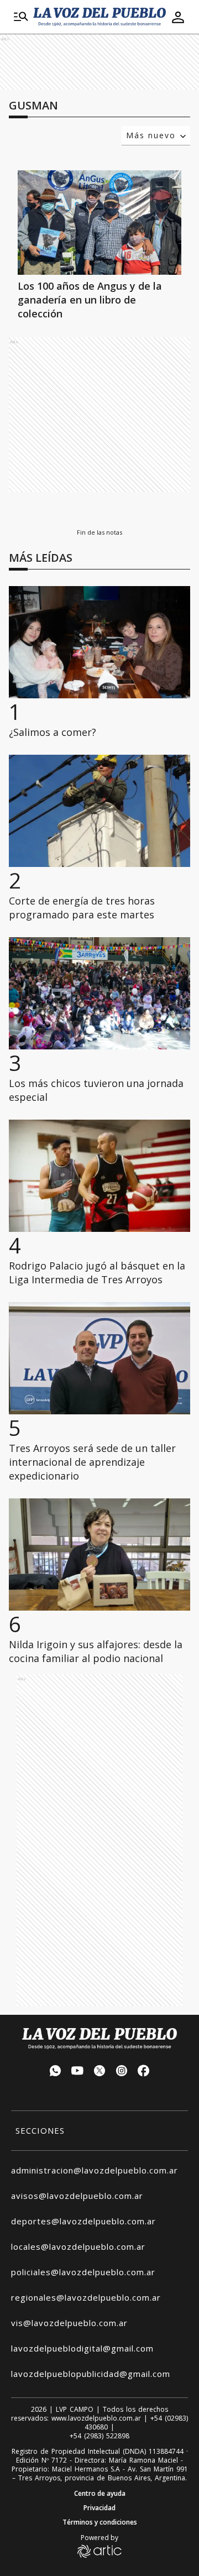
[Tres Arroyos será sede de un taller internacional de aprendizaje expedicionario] (99, 1358)
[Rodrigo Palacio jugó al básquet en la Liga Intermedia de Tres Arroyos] (99, 1176)
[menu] (21, 17)
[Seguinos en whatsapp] (55, 2072)
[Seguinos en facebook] (144, 2072)
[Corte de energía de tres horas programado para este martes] (99, 811)
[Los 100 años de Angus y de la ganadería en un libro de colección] (99, 223)
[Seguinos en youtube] (77, 2072)
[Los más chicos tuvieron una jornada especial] (99, 993)
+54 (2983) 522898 (99, 2436)
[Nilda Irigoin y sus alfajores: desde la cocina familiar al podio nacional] (99, 1555)
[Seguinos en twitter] (99, 2072)
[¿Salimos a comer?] (99, 642)
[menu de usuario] (178, 17)
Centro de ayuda (100, 2494)
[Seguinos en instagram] (122, 2072)
